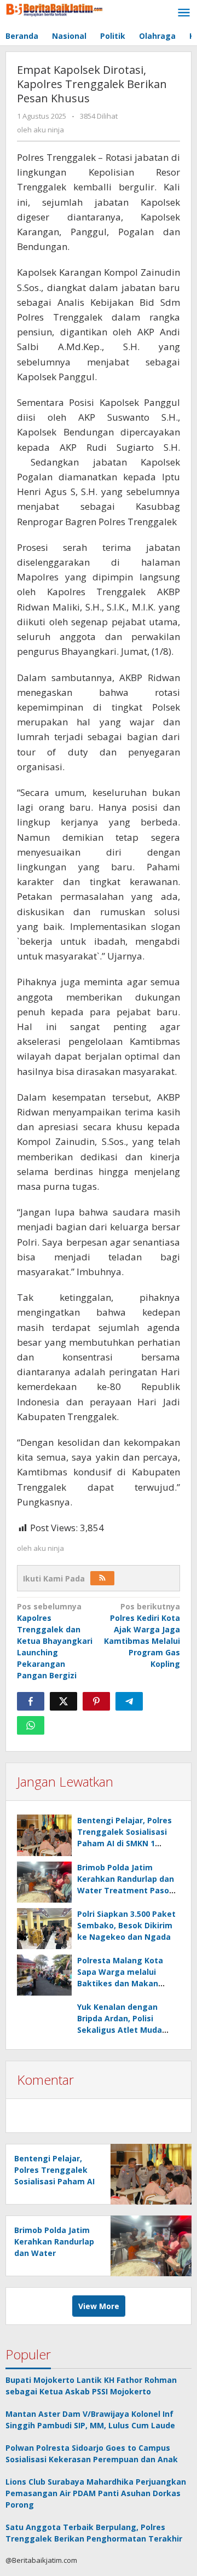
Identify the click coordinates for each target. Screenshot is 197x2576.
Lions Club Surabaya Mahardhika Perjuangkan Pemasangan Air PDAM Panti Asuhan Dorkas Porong (96, 2493)
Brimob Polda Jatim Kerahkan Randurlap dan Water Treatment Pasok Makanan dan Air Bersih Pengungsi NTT (126, 1890)
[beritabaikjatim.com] (55, 8)
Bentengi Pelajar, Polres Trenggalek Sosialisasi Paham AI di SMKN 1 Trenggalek (54, 2181)
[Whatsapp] (31, 1725)
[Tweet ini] (63, 1701)
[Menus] (184, 13)
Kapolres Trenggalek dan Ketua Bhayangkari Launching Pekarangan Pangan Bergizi (55, 1641)
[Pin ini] (96, 1701)
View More (99, 2306)
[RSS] (102, 1578)
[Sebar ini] (31, 1701)
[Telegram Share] (129, 1701)
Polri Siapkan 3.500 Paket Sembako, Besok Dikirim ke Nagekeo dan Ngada (126, 1925)
